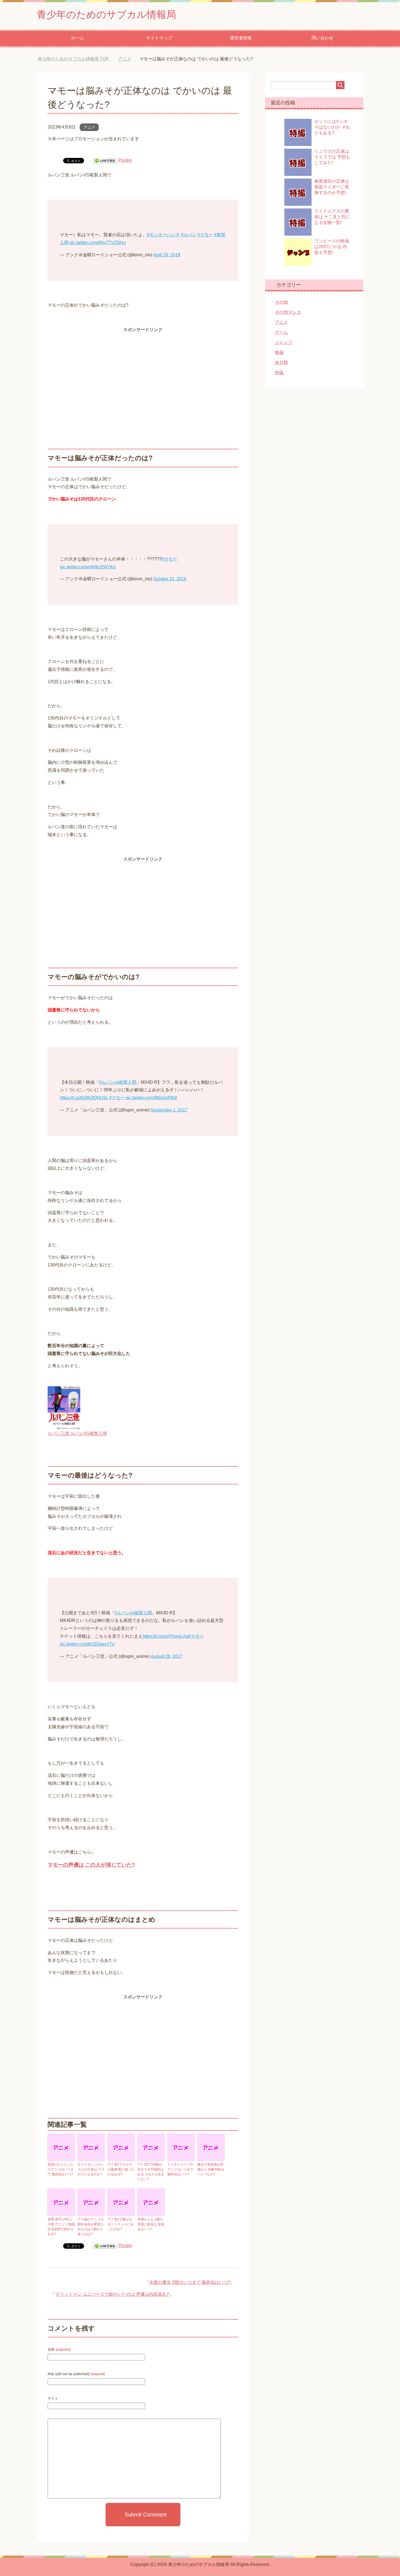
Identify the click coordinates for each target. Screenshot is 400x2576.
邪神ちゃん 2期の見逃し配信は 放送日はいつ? (151, 2224)
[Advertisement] (143, 372)
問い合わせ (322, 38)
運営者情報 (241, 38)
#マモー (205, 235)
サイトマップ (159, 38)
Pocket (125, 160)
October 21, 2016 (170, 579)
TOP (77, 59)
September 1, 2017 (169, 1110)
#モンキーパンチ (163, 235)
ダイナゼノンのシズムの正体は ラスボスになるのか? (91, 2169)
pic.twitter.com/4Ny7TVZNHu (98, 243)
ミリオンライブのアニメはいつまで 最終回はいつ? (180, 2169)
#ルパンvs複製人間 (118, 1082)
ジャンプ (284, 342)
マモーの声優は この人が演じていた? (91, 1865)
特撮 (279, 373)
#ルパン (189, 235)
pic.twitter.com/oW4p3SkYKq (88, 567)
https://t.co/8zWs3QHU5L (84, 1098)
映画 (279, 352)
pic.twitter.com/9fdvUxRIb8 (151, 1098)
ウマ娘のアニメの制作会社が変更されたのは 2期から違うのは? (91, 2227)
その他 (281, 302)
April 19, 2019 (167, 255)
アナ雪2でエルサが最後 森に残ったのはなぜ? (121, 2169)
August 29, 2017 (167, 1656)
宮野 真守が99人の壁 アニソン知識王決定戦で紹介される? (61, 2227)
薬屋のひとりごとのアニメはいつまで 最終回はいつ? (61, 2169)
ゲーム (281, 332)
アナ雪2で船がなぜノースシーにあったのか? (121, 2224)
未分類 (281, 362)
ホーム (78, 38)
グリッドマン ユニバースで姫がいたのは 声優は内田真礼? (112, 2294)
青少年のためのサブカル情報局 (106, 15)
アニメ (89, 127)
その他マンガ (288, 312)
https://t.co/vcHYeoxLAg (165, 1636)
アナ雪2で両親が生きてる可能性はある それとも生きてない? (151, 2172)
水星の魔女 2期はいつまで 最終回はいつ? (190, 2282)
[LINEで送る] (105, 160)
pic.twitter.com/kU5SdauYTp (87, 1644)
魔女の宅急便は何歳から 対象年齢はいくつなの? (211, 2169)
